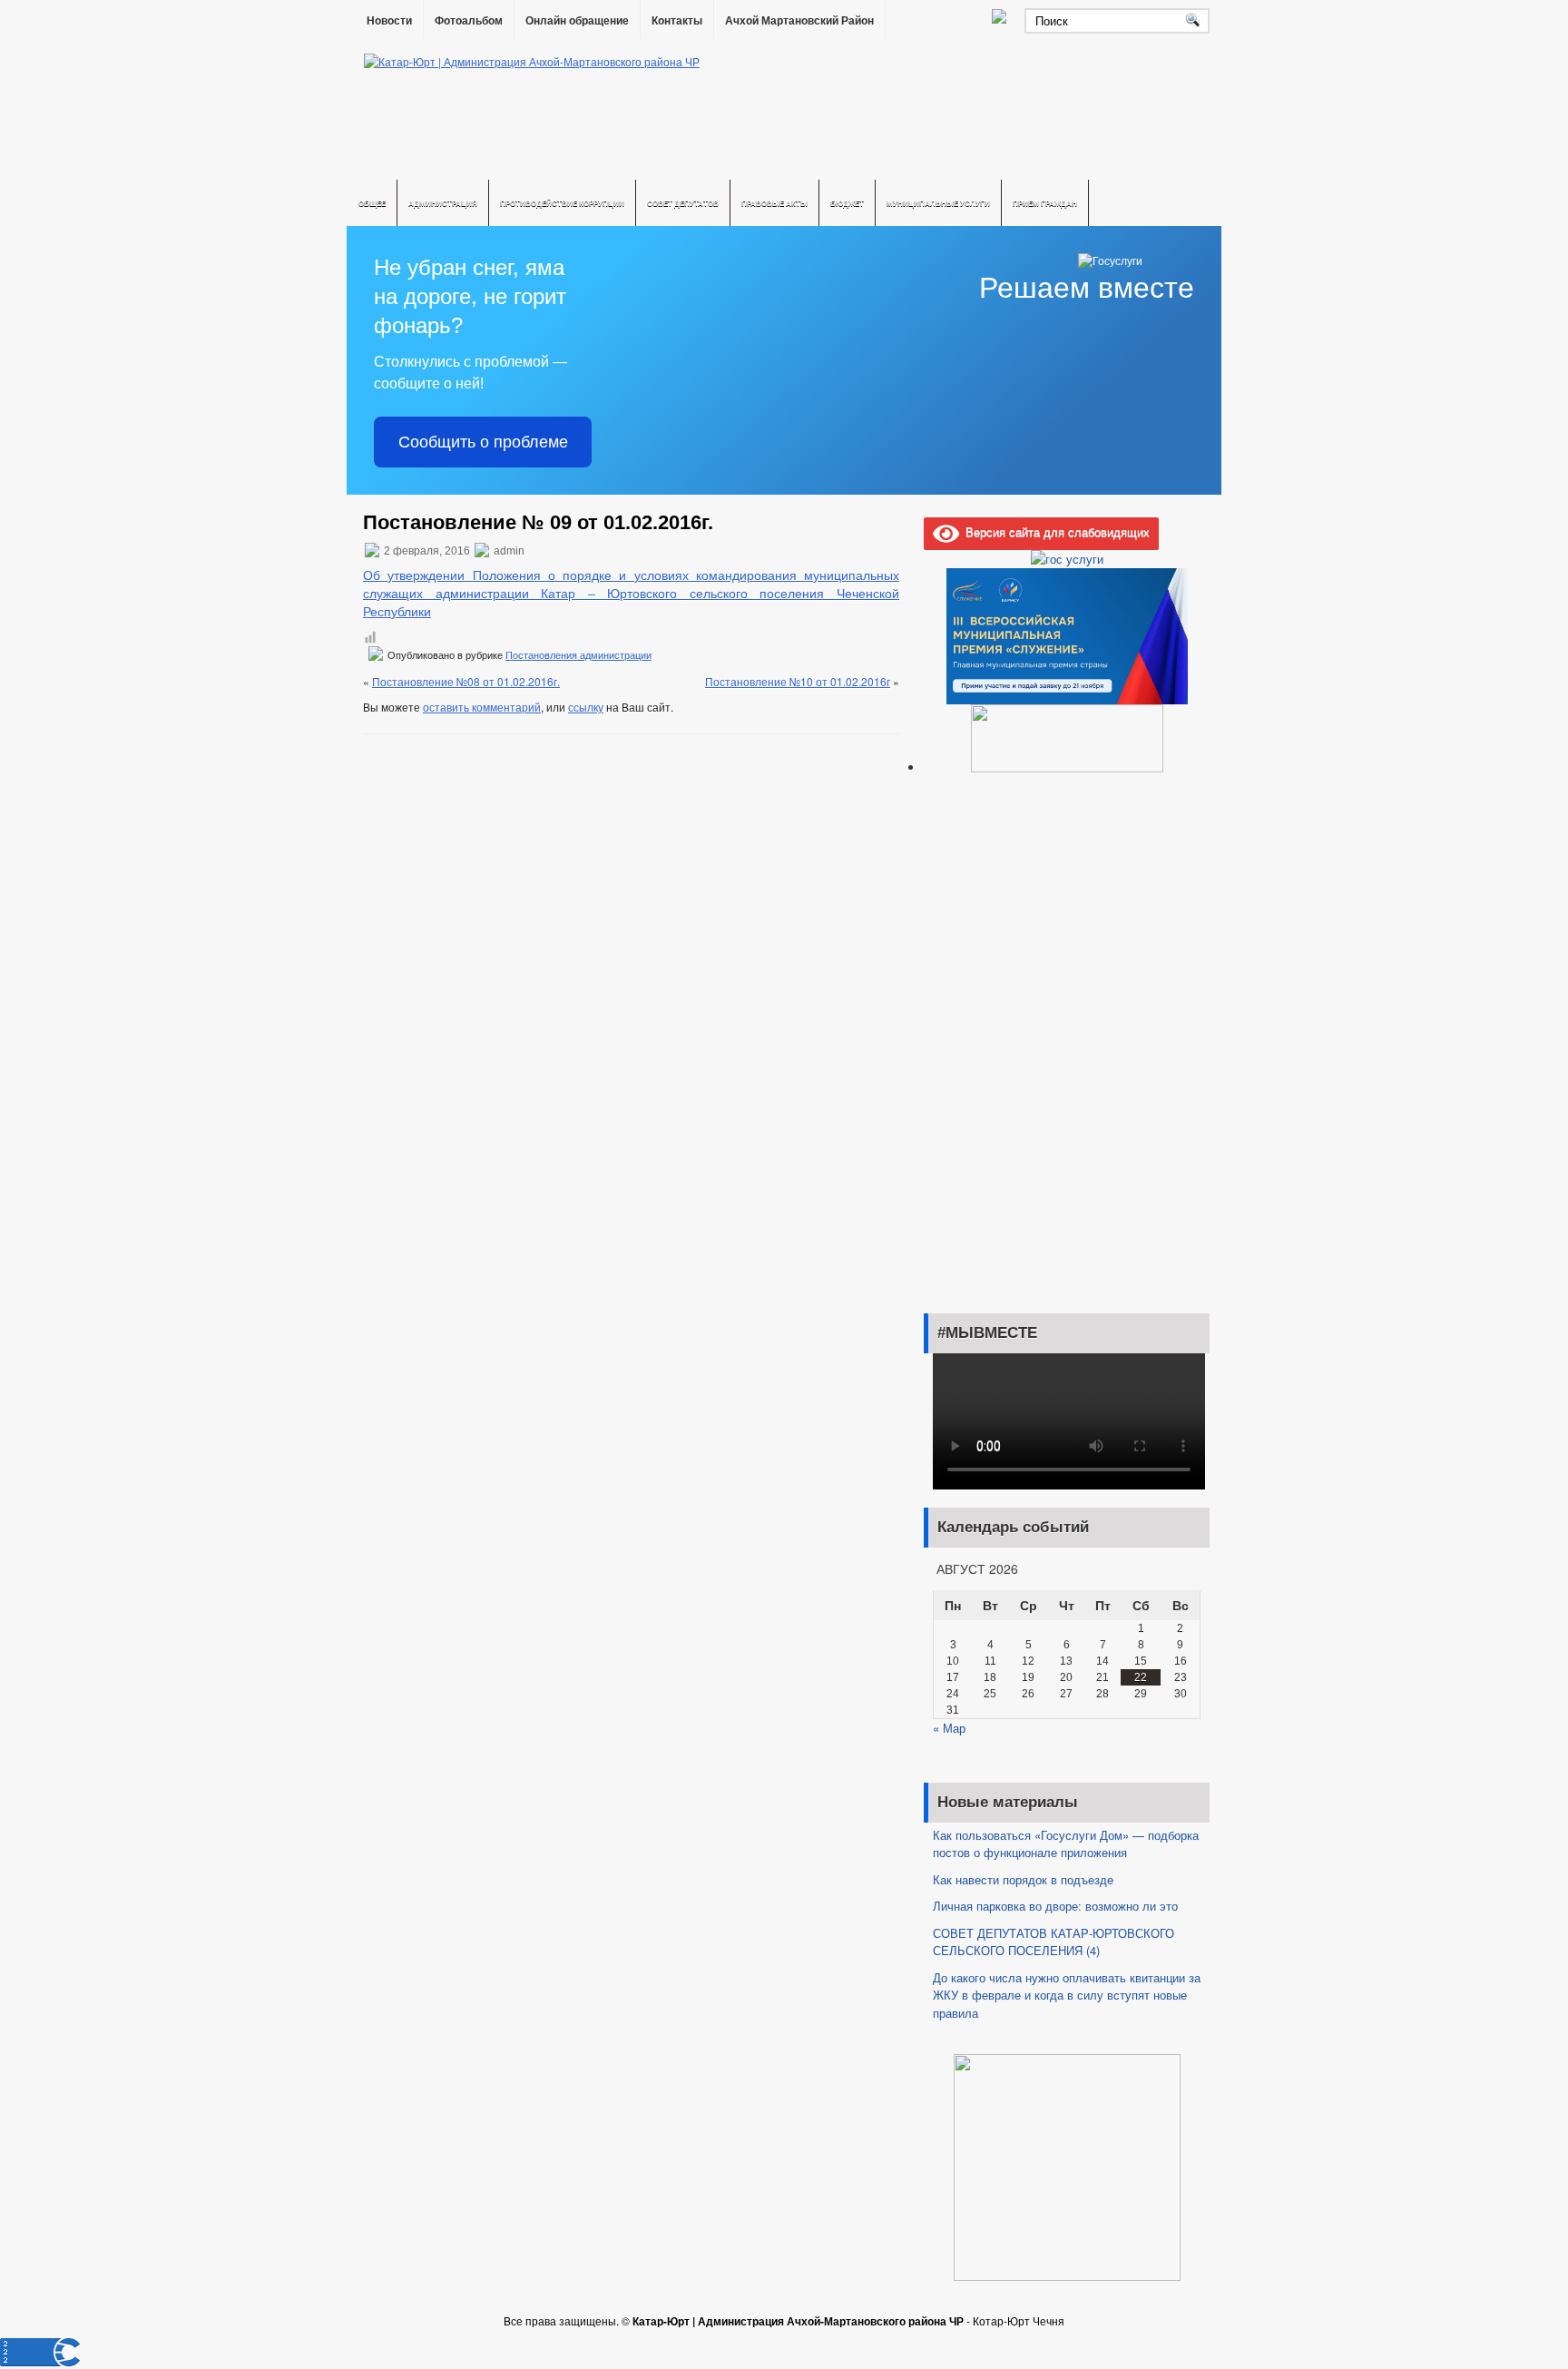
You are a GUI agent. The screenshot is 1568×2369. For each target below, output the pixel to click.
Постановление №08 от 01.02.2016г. (466, 681)
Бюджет (847, 203)
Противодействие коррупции (562, 203)
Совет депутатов (683, 203)
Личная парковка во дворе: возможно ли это (1055, 1906)
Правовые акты (774, 203)
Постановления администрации (578, 655)
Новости (389, 21)
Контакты (677, 21)
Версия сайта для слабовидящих (1054, 531)
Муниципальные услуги (938, 203)
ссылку (586, 707)
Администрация (443, 203)
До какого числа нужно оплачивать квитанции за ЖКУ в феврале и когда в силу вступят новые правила (1067, 1995)
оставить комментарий (482, 707)
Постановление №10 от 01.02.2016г (798, 681)
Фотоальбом (469, 21)
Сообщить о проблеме (483, 442)
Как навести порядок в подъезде (1023, 1879)
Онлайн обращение (577, 21)
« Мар (949, 1728)
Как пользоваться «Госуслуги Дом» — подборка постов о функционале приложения (1066, 1844)
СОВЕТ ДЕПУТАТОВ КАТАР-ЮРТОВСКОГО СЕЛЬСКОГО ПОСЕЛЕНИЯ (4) (1053, 1942)
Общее (372, 203)
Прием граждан (1045, 203)
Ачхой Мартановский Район (799, 21)
